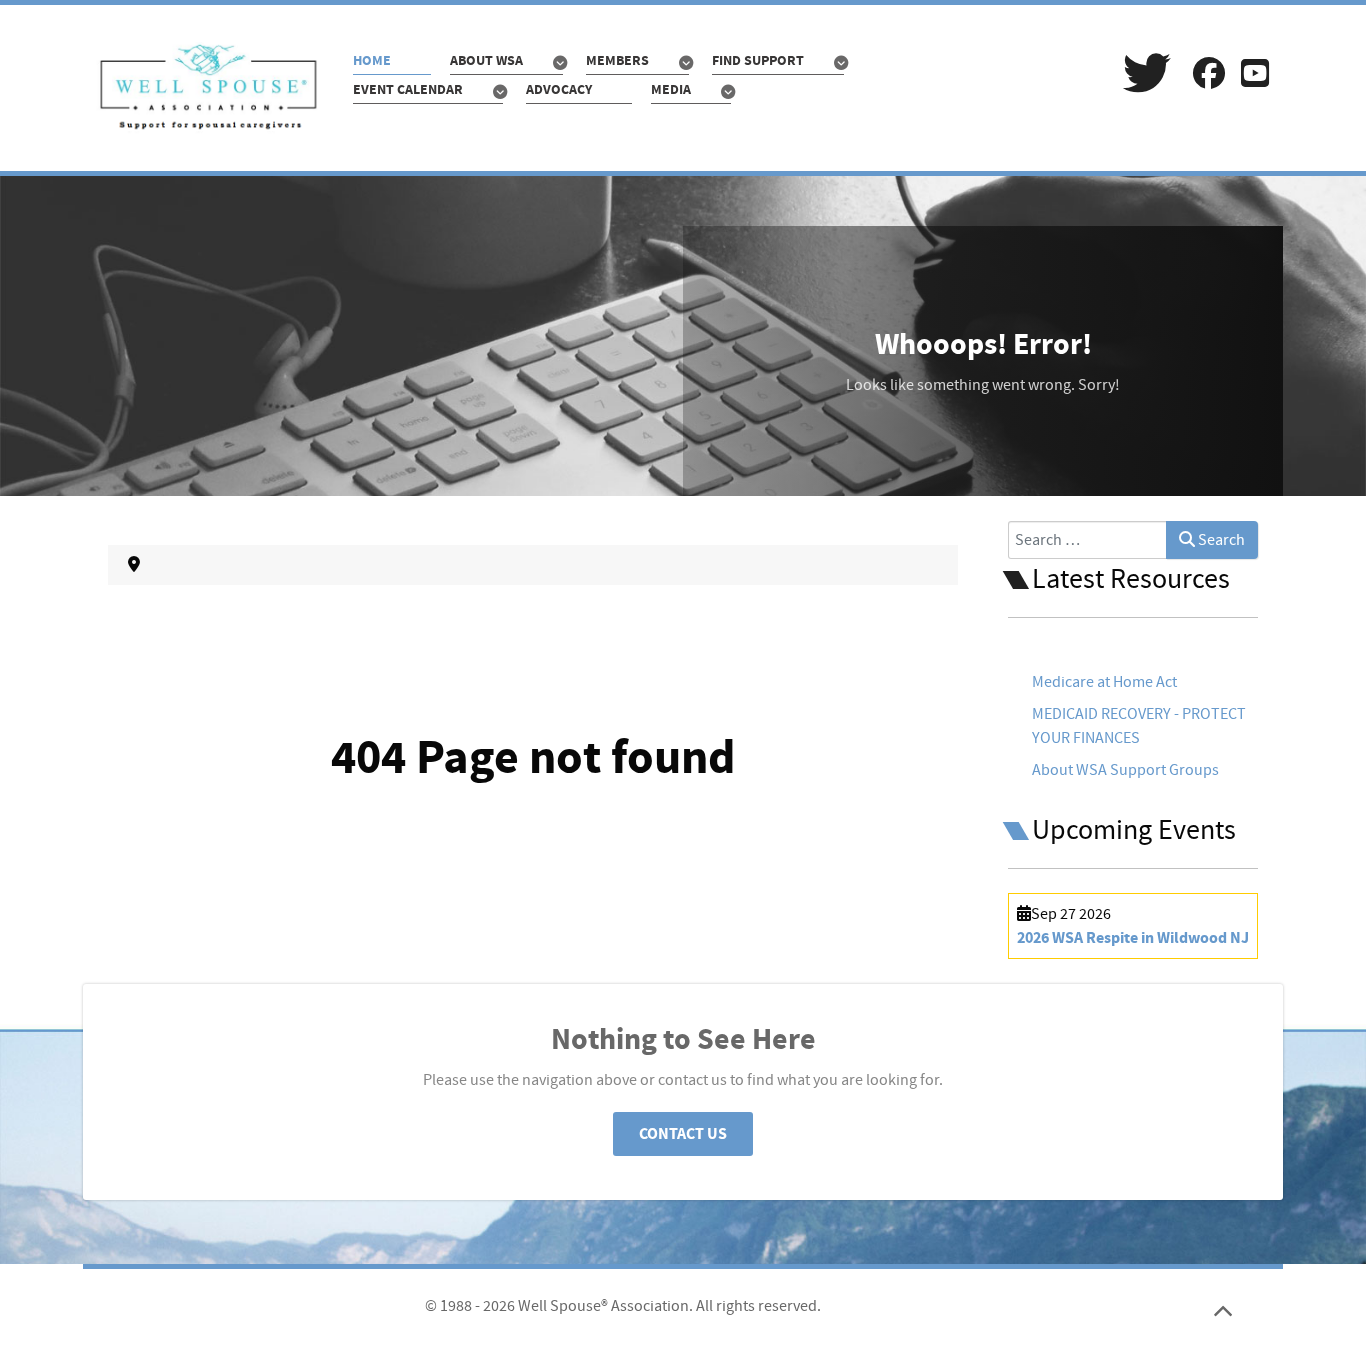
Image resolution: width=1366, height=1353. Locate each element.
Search (1220, 540)
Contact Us (683, 1134)
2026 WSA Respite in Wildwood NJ (1133, 938)
